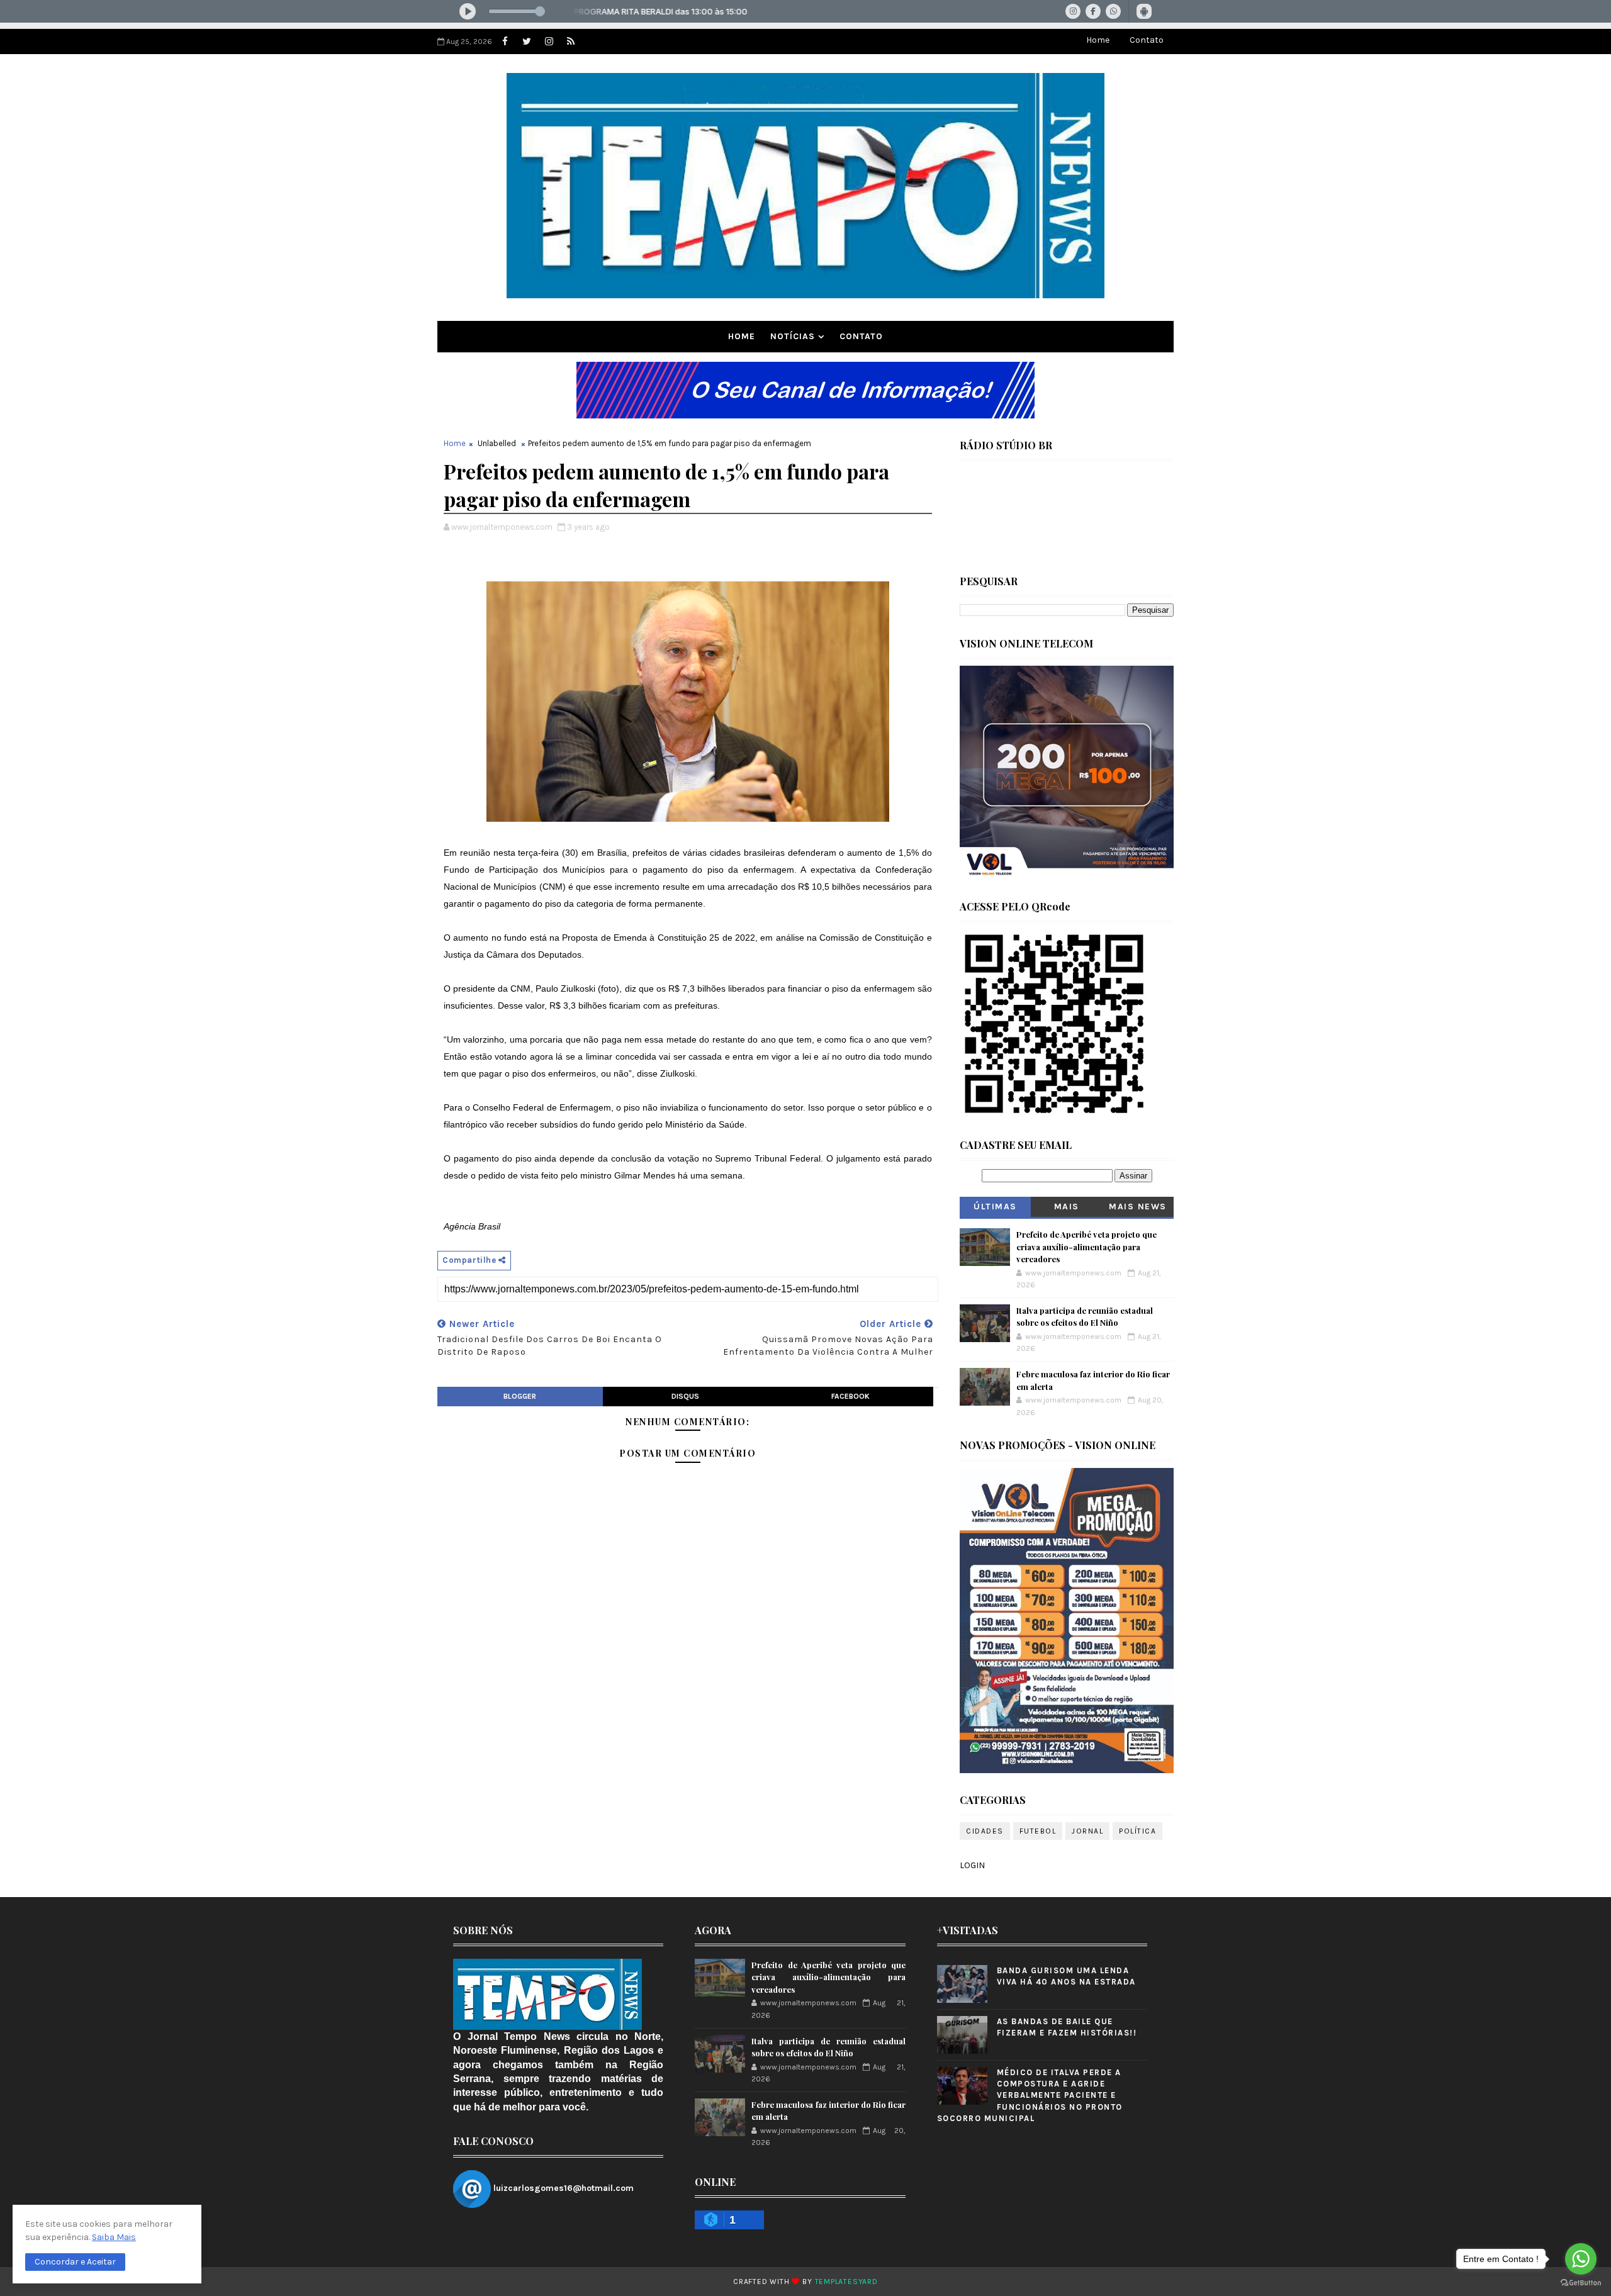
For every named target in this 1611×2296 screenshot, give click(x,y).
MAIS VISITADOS (1067, 1209)
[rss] (571, 42)
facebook (850, 1396)
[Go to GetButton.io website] (1581, 2283)
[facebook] (505, 42)
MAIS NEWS (1138, 1207)
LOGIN (972, 1865)
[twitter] (527, 42)
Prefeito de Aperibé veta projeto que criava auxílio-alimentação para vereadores (1086, 1246)
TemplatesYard (846, 2282)
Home (1098, 40)
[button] (75, 2262)
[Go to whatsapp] (1581, 2259)
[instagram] (549, 42)
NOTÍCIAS (793, 336)
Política (1137, 1831)
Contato (1147, 40)
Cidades (985, 1831)
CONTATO (861, 336)
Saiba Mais (114, 2237)
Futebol (1038, 1831)
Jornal (1087, 1831)
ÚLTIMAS (995, 1207)
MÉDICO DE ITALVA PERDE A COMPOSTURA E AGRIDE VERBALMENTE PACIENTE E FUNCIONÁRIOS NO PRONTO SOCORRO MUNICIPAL (1030, 2095)
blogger (520, 1396)
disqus (685, 1396)
